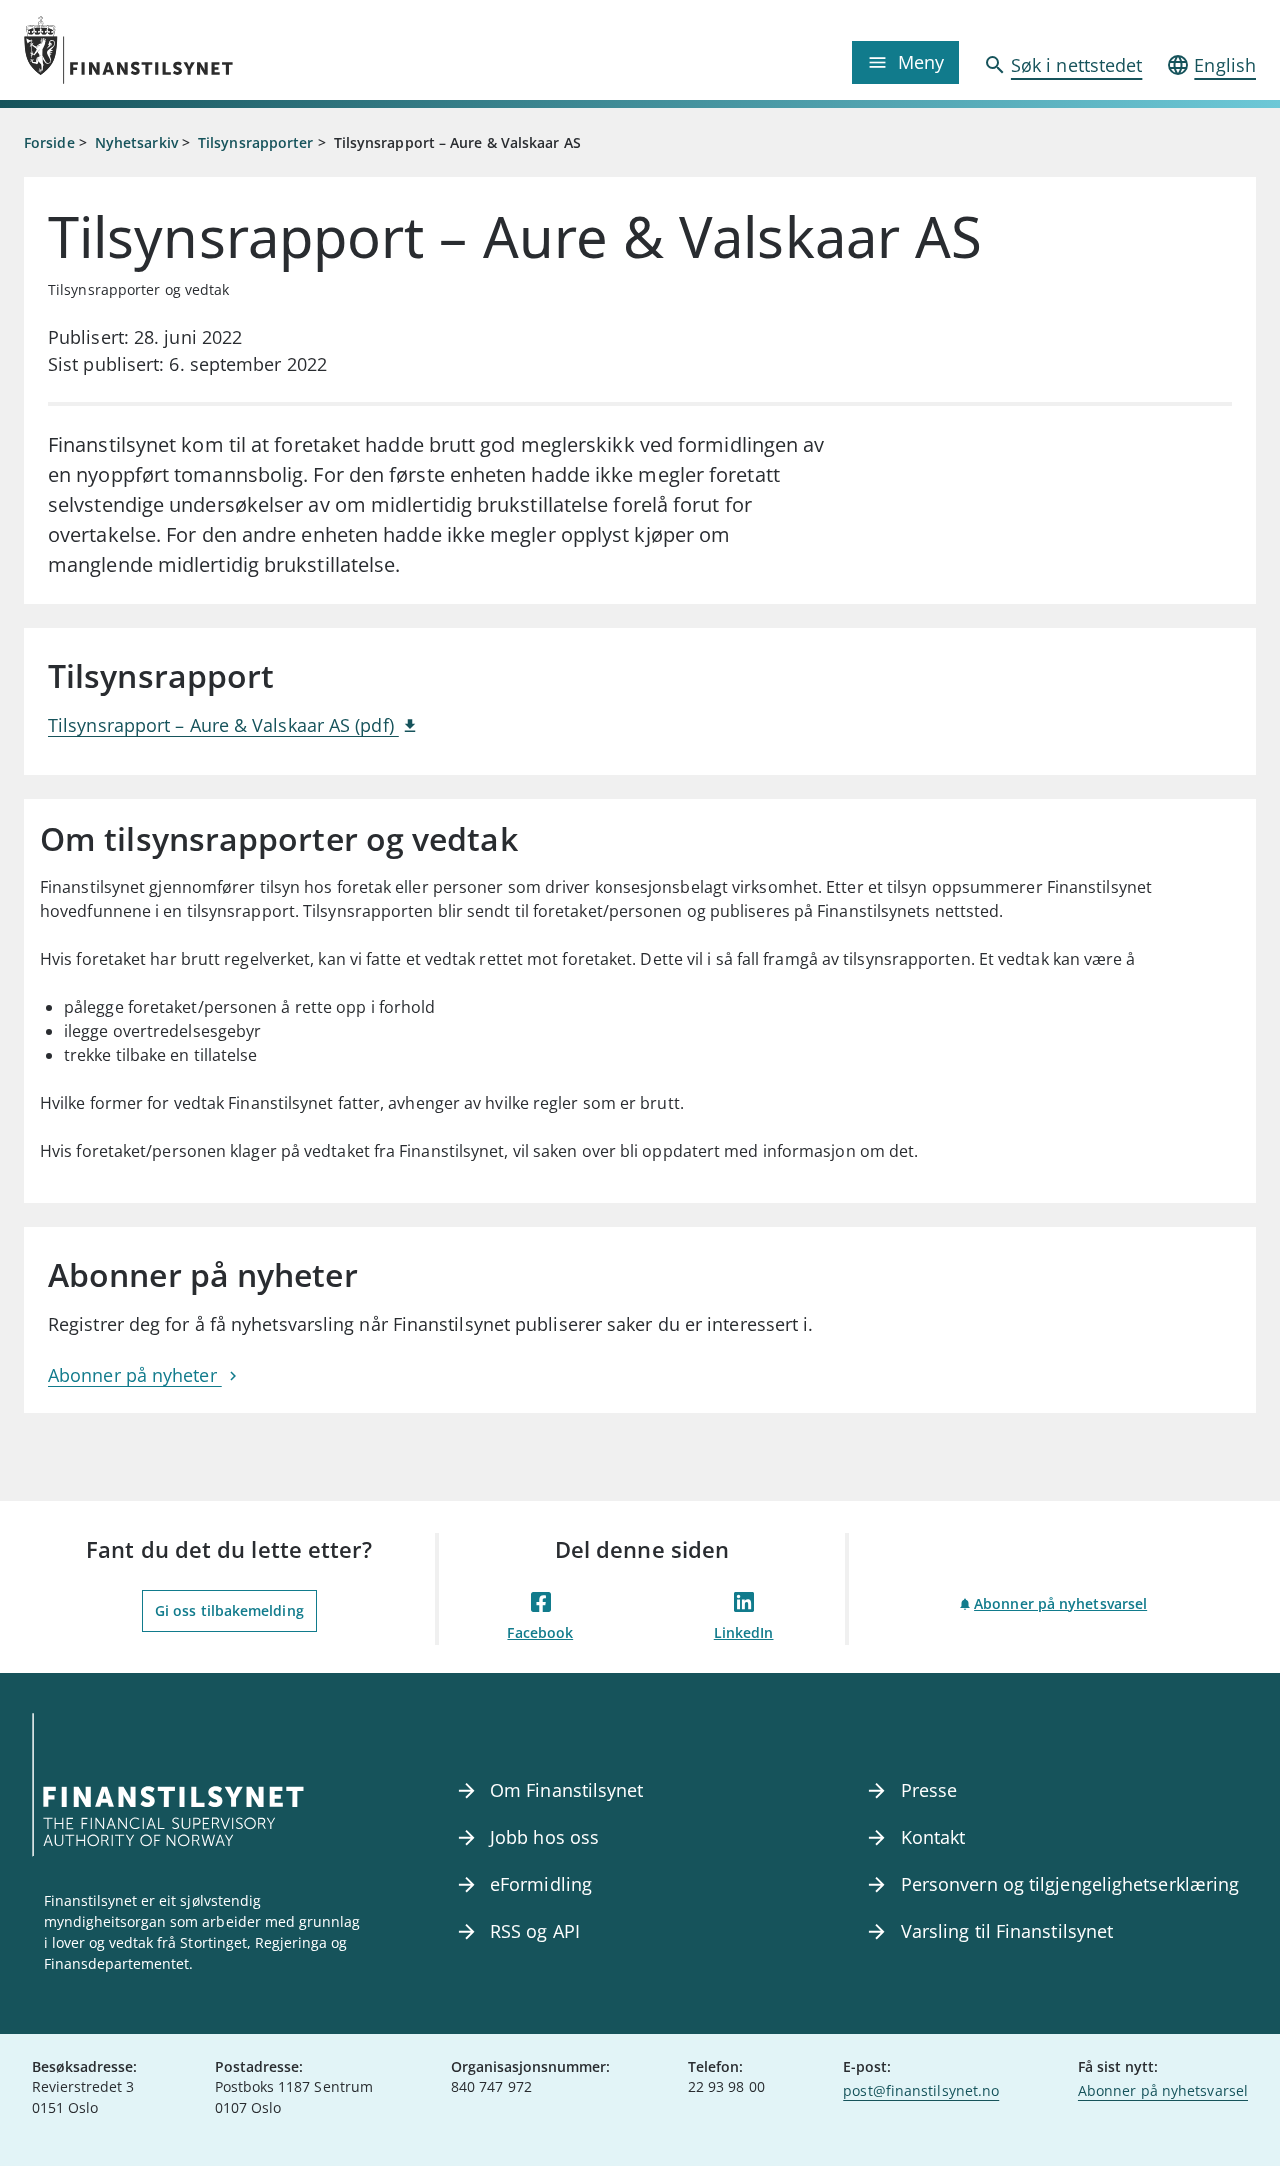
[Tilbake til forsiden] (178, 50)
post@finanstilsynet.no (921, 2090)
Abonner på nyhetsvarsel (1060, 1603)
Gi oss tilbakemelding (229, 1610)
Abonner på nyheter (135, 1375)
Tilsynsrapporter (255, 142)
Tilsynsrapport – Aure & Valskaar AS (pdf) (223, 725)
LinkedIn (744, 1632)
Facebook (540, 1632)
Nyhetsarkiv (136, 142)
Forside (49, 142)
